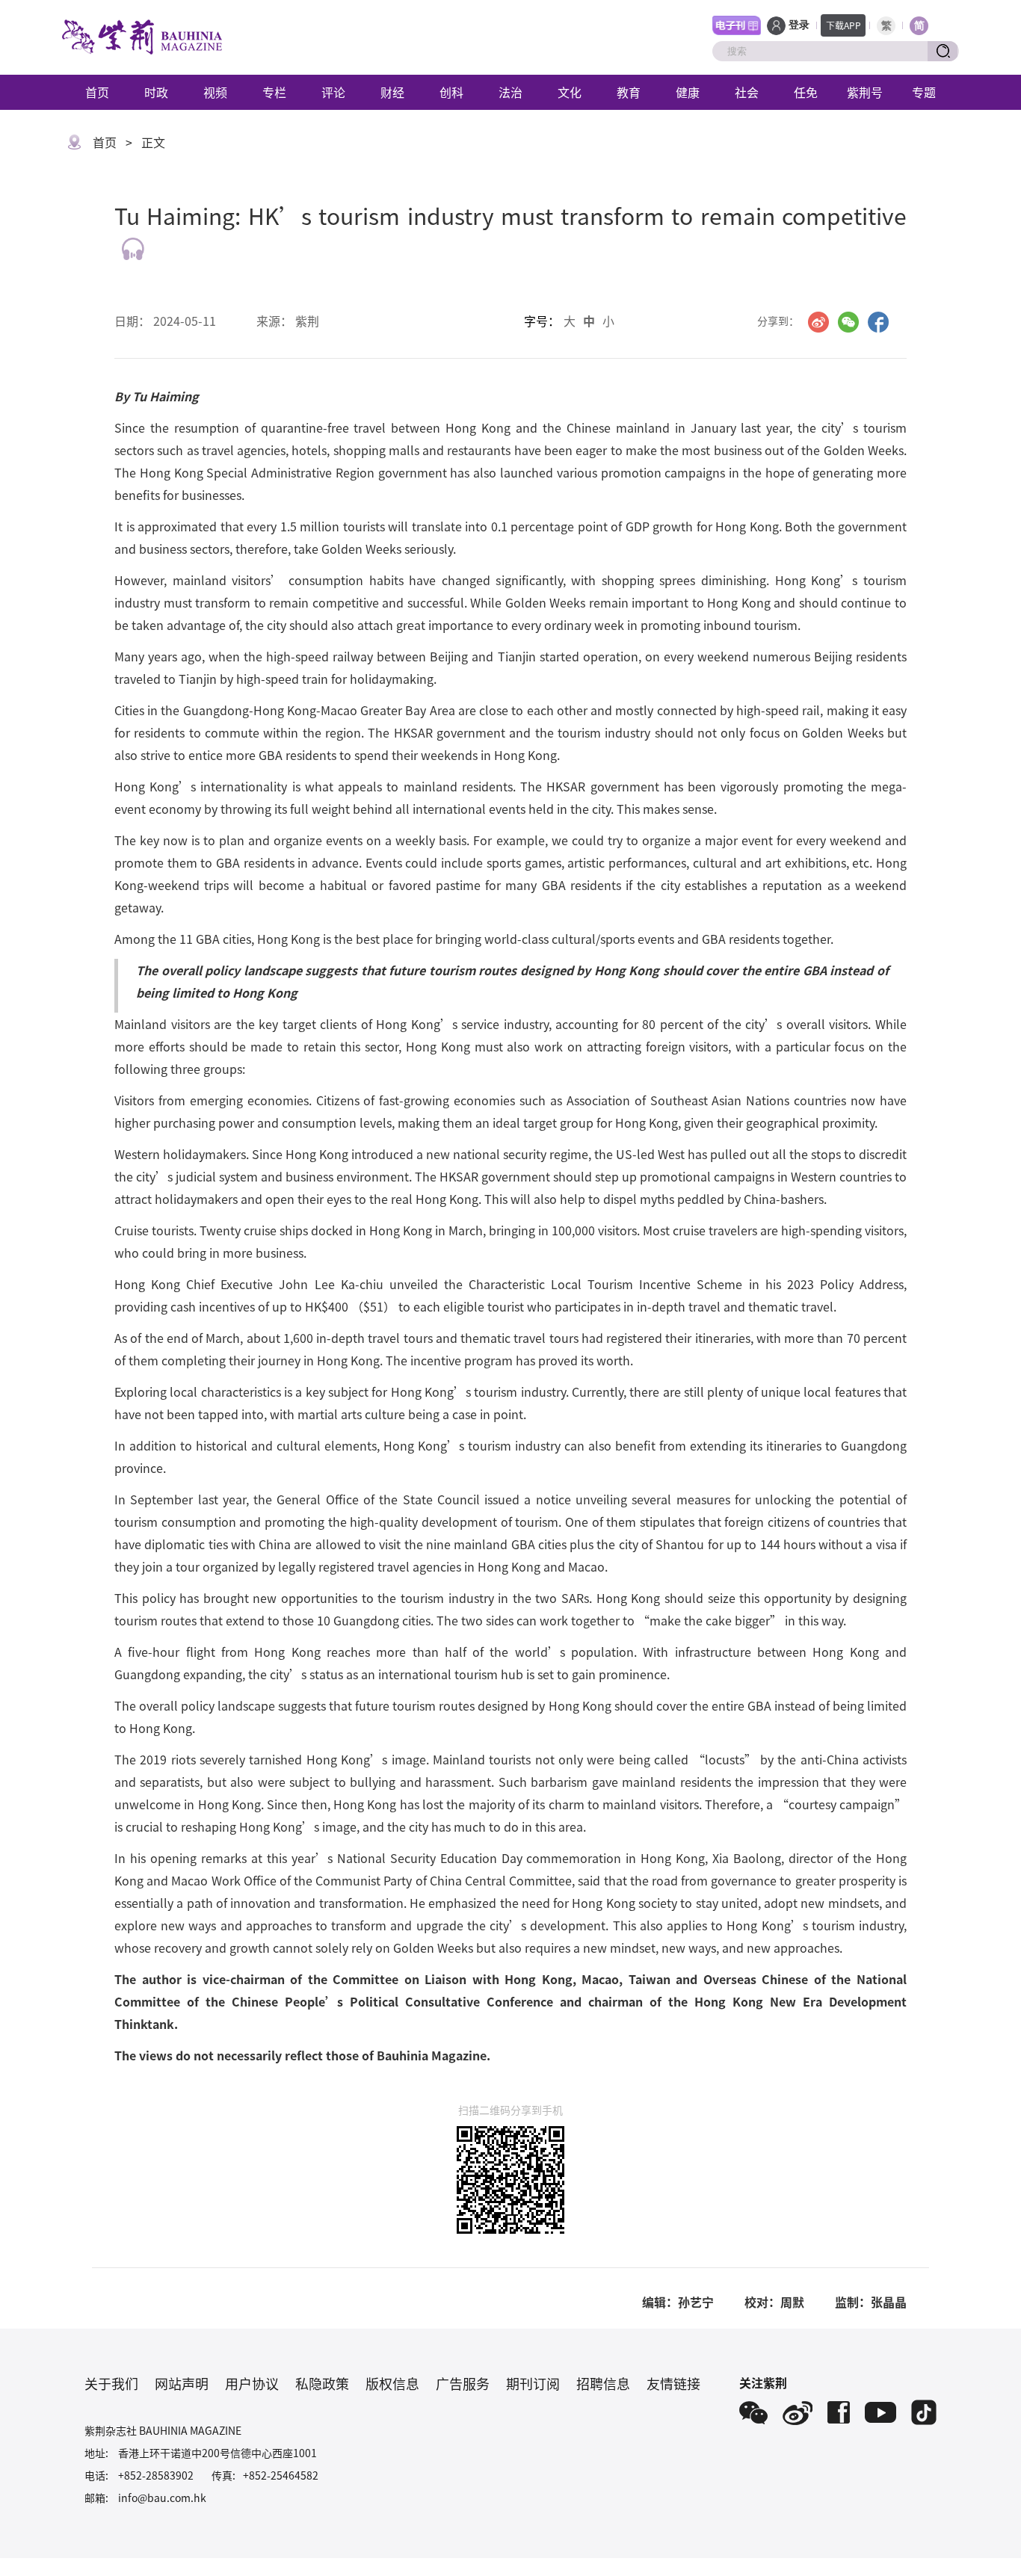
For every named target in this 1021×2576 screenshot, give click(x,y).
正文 (153, 142)
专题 (924, 92)
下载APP (843, 25)
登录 (799, 25)
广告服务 (463, 2383)
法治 (510, 92)
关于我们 (111, 2383)
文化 (570, 92)
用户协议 (252, 2383)
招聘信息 (603, 2383)
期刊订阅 (533, 2383)
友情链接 (673, 2383)
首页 (97, 92)
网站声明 (182, 2383)
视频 (215, 92)
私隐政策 (322, 2383)
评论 (333, 92)
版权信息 (392, 2383)
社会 (747, 92)
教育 (629, 92)
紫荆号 (865, 92)
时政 (156, 92)
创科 (451, 92)
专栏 (274, 92)
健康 (688, 92)
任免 (806, 92)
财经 (392, 92)
